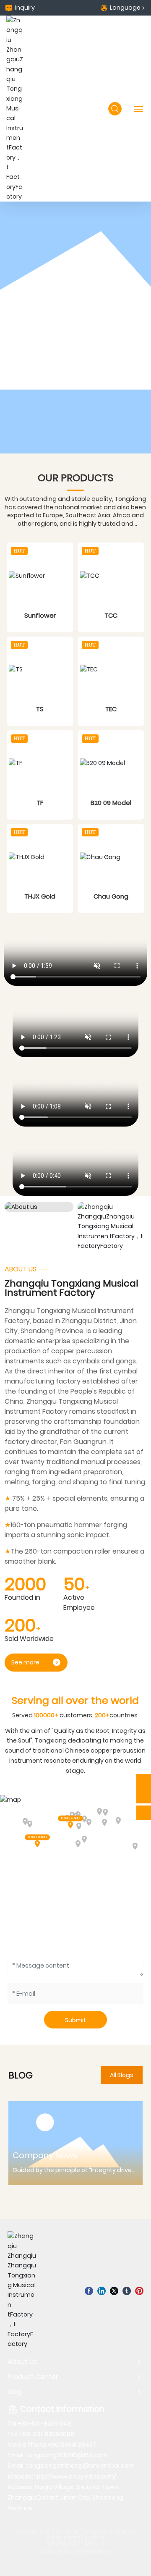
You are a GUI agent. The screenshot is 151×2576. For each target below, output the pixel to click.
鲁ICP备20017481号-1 (75, 2543)
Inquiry (25, 8)
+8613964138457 (72, 2445)
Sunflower (40, 615)
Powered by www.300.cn (75, 2552)
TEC (111, 709)
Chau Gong (111, 896)
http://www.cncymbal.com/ (75, 2476)
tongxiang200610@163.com (67, 2455)
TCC (111, 615)
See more (25, 1662)
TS (40, 709)
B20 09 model (111, 803)
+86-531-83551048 (44, 2424)
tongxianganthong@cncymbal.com (80, 2466)
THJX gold (40, 896)
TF (40, 803)
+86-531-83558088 (47, 2434)
